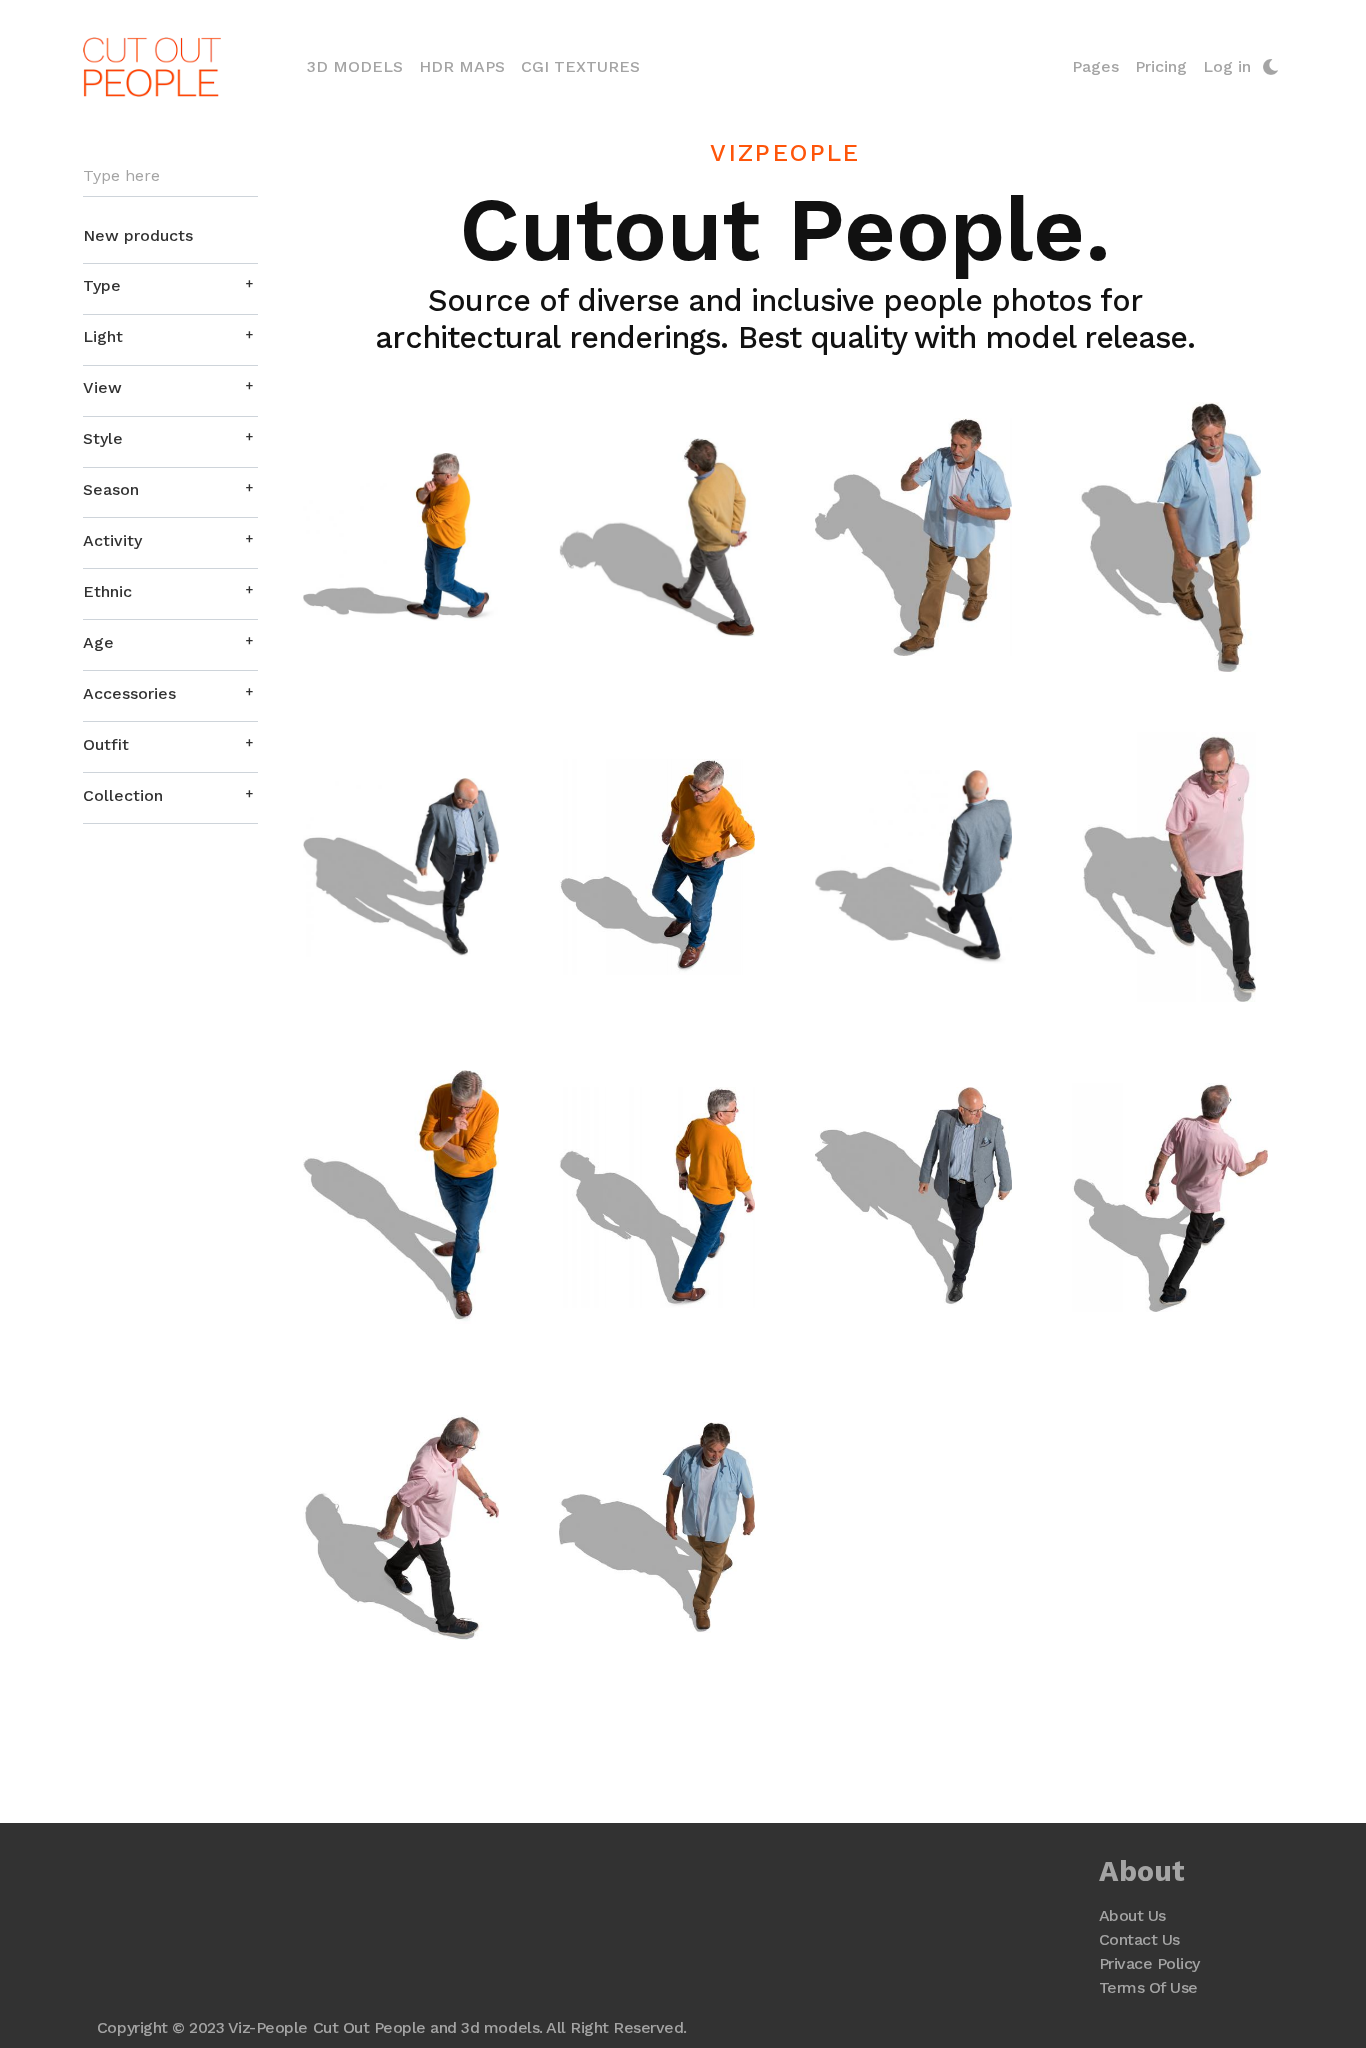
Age (98, 642)
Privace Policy (1149, 1963)
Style (103, 438)
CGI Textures (580, 66)
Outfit (106, 744)
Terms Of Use (1148, 1987)
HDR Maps (462, 66)
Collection (123, 795)
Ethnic (107, 591)
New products (138, 235)
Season (111, 489)
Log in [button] (1227, 66)
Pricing (1161, 66)
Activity (112, 540)
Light (103, 336)
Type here (121, 176)
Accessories (129, 693)
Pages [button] (1095, 66)
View (102, 387)
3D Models (359, 66)
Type (102, 285)
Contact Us (1139, 1939)
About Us (1132, 1915)
